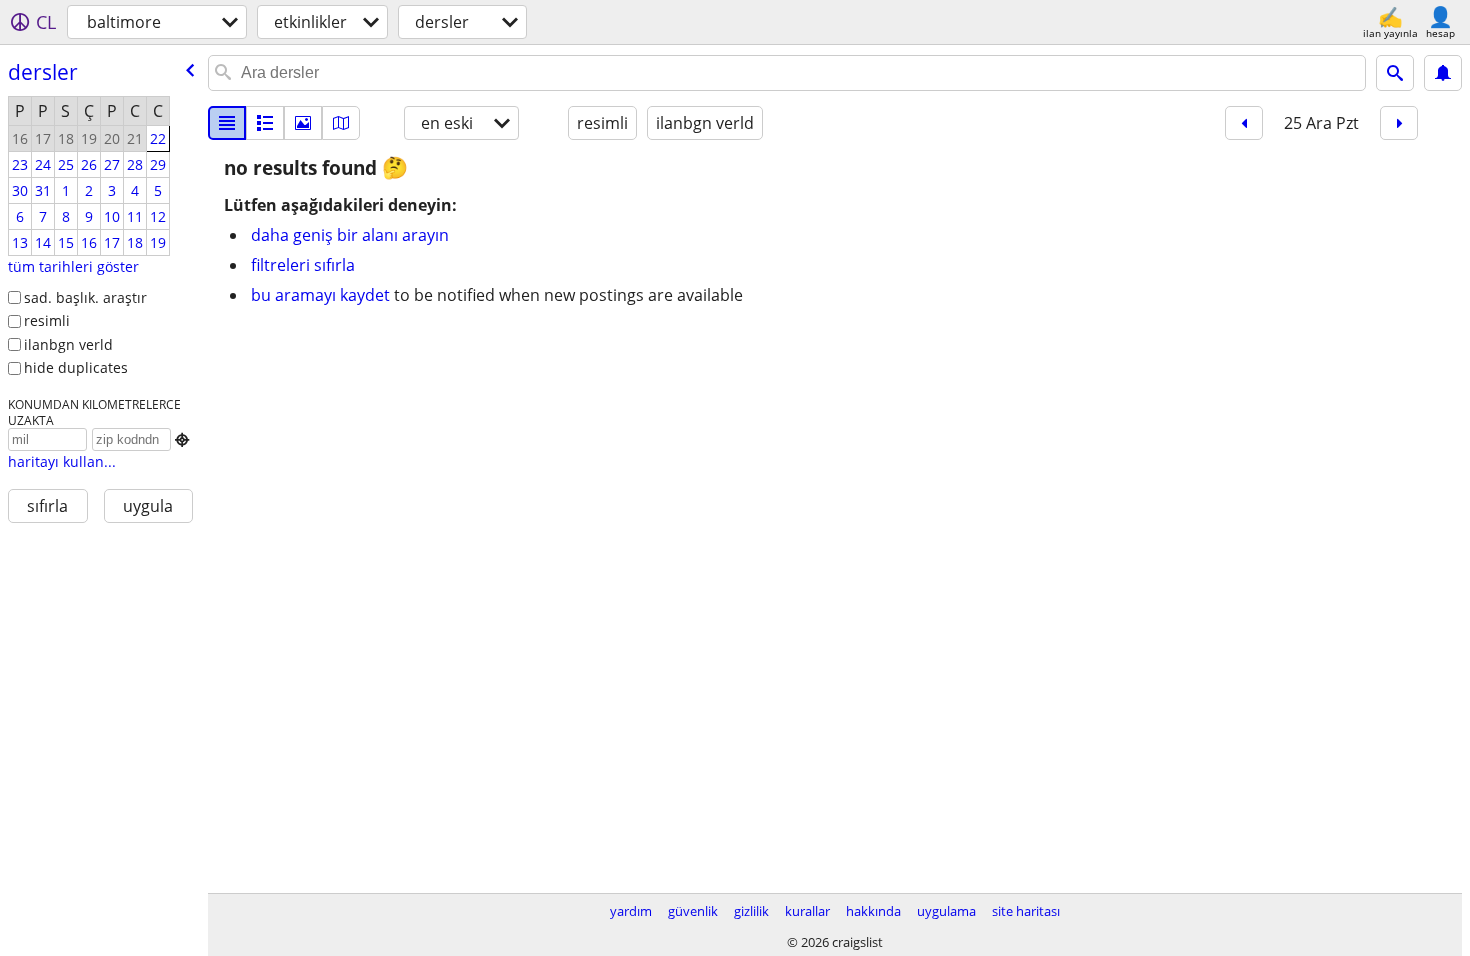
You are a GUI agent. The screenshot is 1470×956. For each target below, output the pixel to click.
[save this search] (1443, 73)
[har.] (341, 123)
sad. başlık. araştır (85, 297)
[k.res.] (265, 123)
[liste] (227, 123)
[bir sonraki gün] (1399, 123)
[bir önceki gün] (1244, 123)
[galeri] (303, 123)
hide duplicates (76, 367)
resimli (47, 320)
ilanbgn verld (68, 344)
